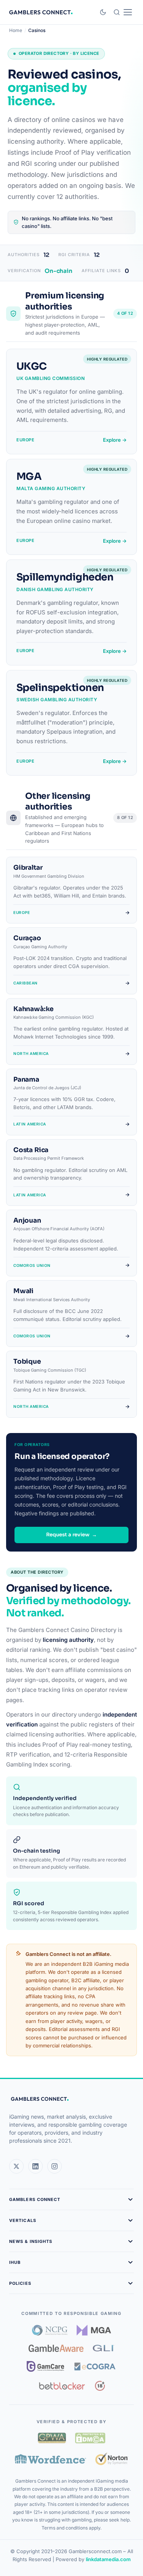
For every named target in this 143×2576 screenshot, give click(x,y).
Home (16, 30)
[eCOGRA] (95, 2366)
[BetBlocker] (62, 2386)
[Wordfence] (51, 2459)
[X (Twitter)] (16, 2166)
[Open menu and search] (123, 12)
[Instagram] (55, 2166)
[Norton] (112, 2459)
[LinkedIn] (35, 2166)
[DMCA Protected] (90, 2438)
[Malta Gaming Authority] (94, 2330)
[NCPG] (50, 2330)
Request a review (71, 1535)
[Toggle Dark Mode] (103, 12)
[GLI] (104, 2348)
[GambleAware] (56, 2348)
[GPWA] (52, 2438)
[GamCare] (45, 2366)
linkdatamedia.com (108, 2559)
